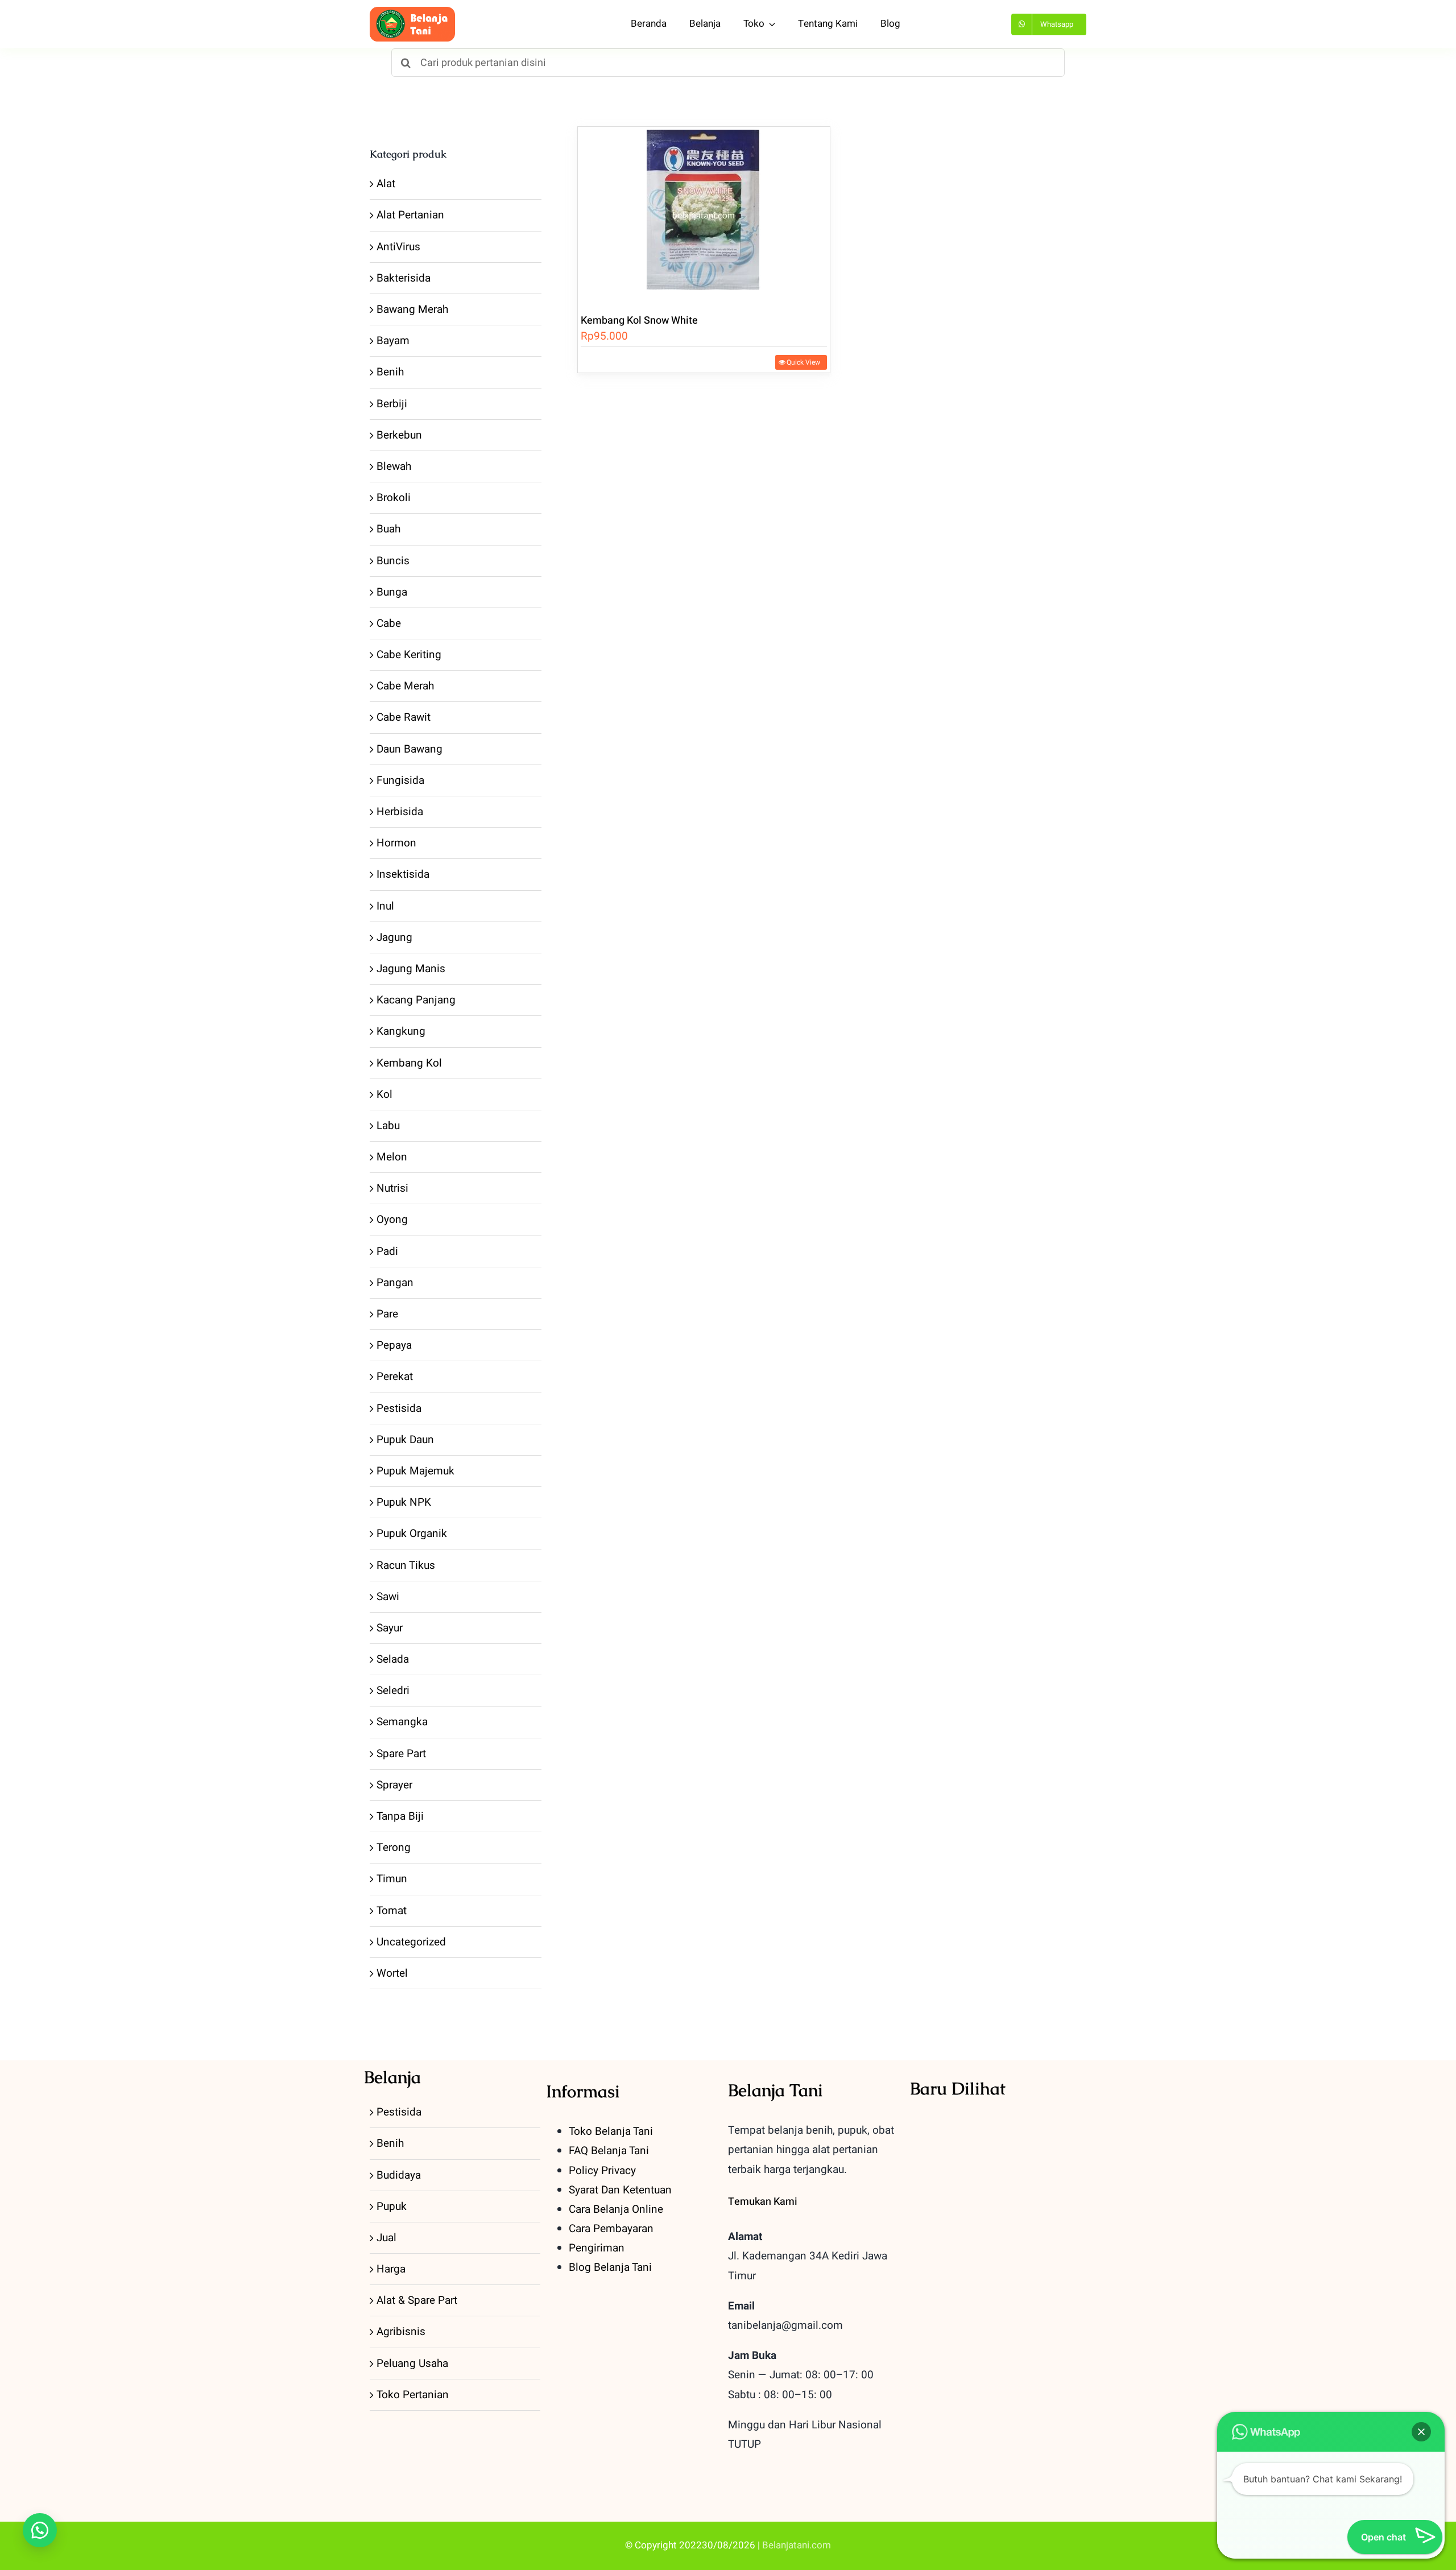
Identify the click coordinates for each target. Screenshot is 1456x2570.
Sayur (390, 1628)
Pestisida (399, 1408)
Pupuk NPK (404, 1502)
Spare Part (401, 1754)
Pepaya (394, 1345)
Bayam (393, 341)
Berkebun (399, 435)
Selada (393, 1659)
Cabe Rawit (404, 717)
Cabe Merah (405, 686)
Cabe (389, 623)
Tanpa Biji (400, 1816)
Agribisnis (401, 2332)
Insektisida (403, 874)
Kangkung (401, 1031)
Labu (388, 1126)
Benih (390, 372)
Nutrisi (392, 1188)
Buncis (393, 561)
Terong (394, 1848)
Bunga (392, 592)
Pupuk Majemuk (415, 1471)
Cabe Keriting (409, 655)
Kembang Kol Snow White (639, 321)
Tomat (392, 1911)
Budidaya (399, 2175)
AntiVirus (398, 247)
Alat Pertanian (410, 215)
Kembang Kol (409, 1063)
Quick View (803, 362)
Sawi (388, 1597)
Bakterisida (404, 278)
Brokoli (394, 498)
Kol (384, 1094)
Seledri (393, 1691)
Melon (392, 1157)
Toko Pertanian (413, 2395)
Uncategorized (411, 1942)
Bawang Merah (412, 309)
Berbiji (392, 404)
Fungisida (400, 780)
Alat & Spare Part (417, 2300)
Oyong (392, 1220)
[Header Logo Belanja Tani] (412, 12)
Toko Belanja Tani (611, 2131)
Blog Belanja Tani (610, 2267)
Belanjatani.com (797, 2545)
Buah (388, 529)
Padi (387, 1251)
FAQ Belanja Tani (609, 2151)
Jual (386, 2238)
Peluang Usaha (412, 2364)
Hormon (396, 843)
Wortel (392, 1973)
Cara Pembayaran (611, 2229)
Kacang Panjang (416, 1000)
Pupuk (392, 2207)
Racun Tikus (406, 1565)
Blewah (394, 466)
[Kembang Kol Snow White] (704, 214)
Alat (386, 184)
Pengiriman (597, 2248)
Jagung (394, 937)
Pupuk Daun (405, 1440)
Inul (385, 906)
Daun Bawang (409, 749)
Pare (387, 1314)
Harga (391, 2269)
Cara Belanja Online (616, 2209)
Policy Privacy (602, 2171)
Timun (392, 1879)
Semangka (402, 1722)
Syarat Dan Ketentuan (620, 2190)
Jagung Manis (411, 969)
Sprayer (394, 1785)
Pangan (395, 1283)
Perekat (395, 1377)
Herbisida (400, 812)
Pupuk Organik (412, 1534)
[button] (40, 2530)
